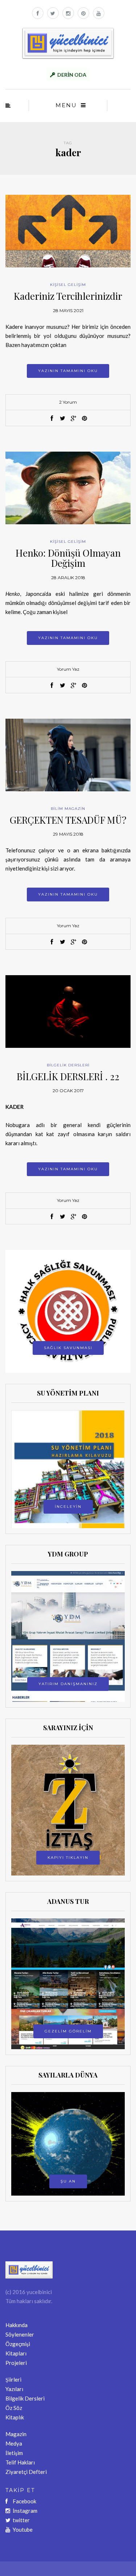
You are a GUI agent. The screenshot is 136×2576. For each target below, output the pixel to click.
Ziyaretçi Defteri (26, 2472)
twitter (21, 2520)
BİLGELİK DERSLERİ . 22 (68, 1076)
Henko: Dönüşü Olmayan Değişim (68, 558)
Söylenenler (20, 2334)
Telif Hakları (20, 2462)
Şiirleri (13, 2379)
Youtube (23, 2529)
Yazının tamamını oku (68, 371)
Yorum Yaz (68, 669)
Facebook (24, 2501)
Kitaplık (15, 2417)
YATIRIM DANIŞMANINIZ (68, 1684)
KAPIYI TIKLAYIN (68, 1858)
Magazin (16, 2434)
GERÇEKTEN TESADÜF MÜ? (68, 820)
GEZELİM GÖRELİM (68, 2031)
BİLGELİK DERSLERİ (68, 1065)
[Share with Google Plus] (74, 419)
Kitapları (16, 2353)
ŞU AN (68, 2181)
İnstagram (25, 2511)
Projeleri (16, 2363)
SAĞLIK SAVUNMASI (68, 1348)
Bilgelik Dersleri (25, 2398)
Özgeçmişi (18, 2344)
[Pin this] (85, 419)
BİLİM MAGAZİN (68, 809)
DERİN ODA (72, 75)
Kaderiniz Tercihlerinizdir (68, 296)
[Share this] (52, 419)
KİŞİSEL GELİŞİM (68, 285)
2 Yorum (68, 402)
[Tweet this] (63, 419)
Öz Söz (14, 2408)
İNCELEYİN (68, 1507)
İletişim (14, 2453)
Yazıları (14, 2389)
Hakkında (17, 2325)
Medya (14, 2443)
